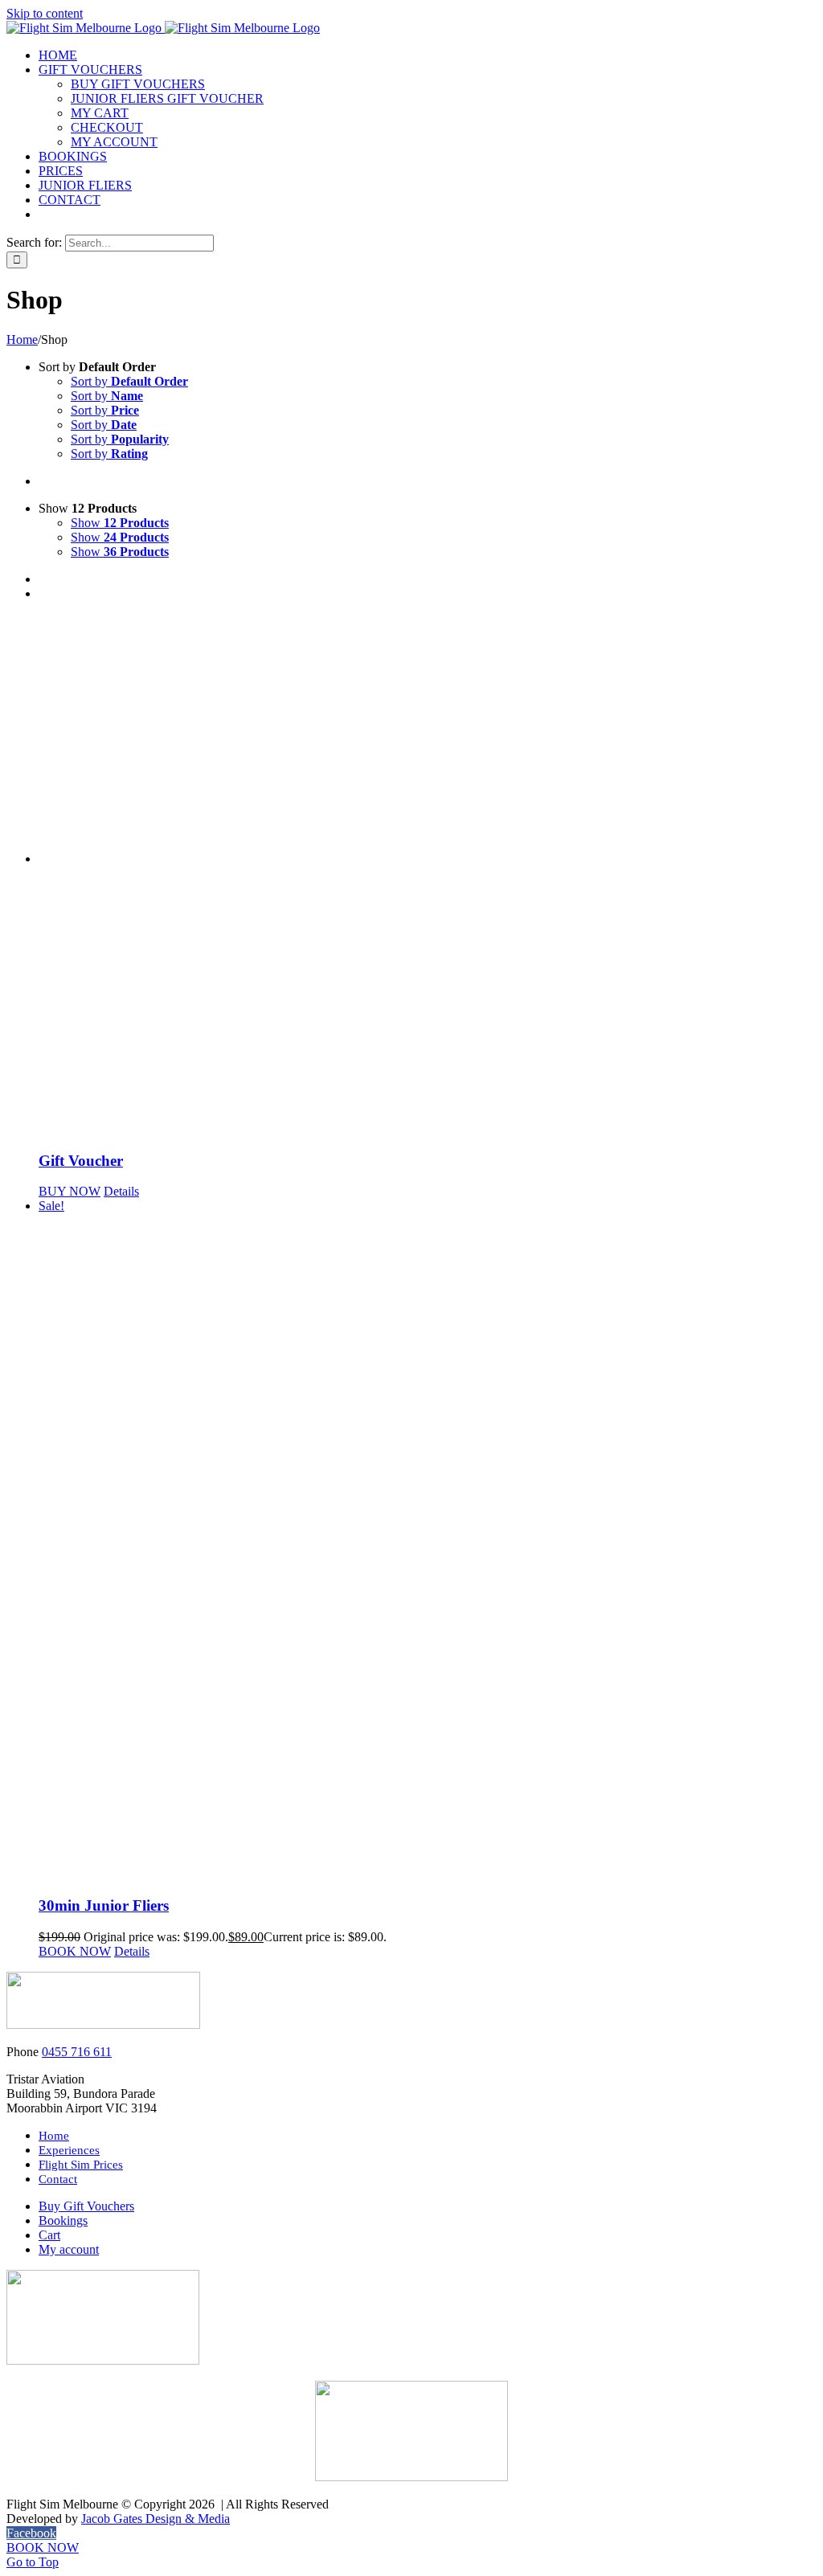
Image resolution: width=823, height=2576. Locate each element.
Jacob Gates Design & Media (156, 2519)
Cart (49, 2235)
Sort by (129, 381)
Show (120, 523)
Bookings (63, 2220)
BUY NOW (70, 1191)
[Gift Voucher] (428, 875)
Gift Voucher (81, 1161)
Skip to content (45, 13)
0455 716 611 (77, 2052)
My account (69, 2249)
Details (121, 1191)
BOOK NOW (75, 1951)
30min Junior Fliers (104, 1905)
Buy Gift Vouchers (86, 2206)
